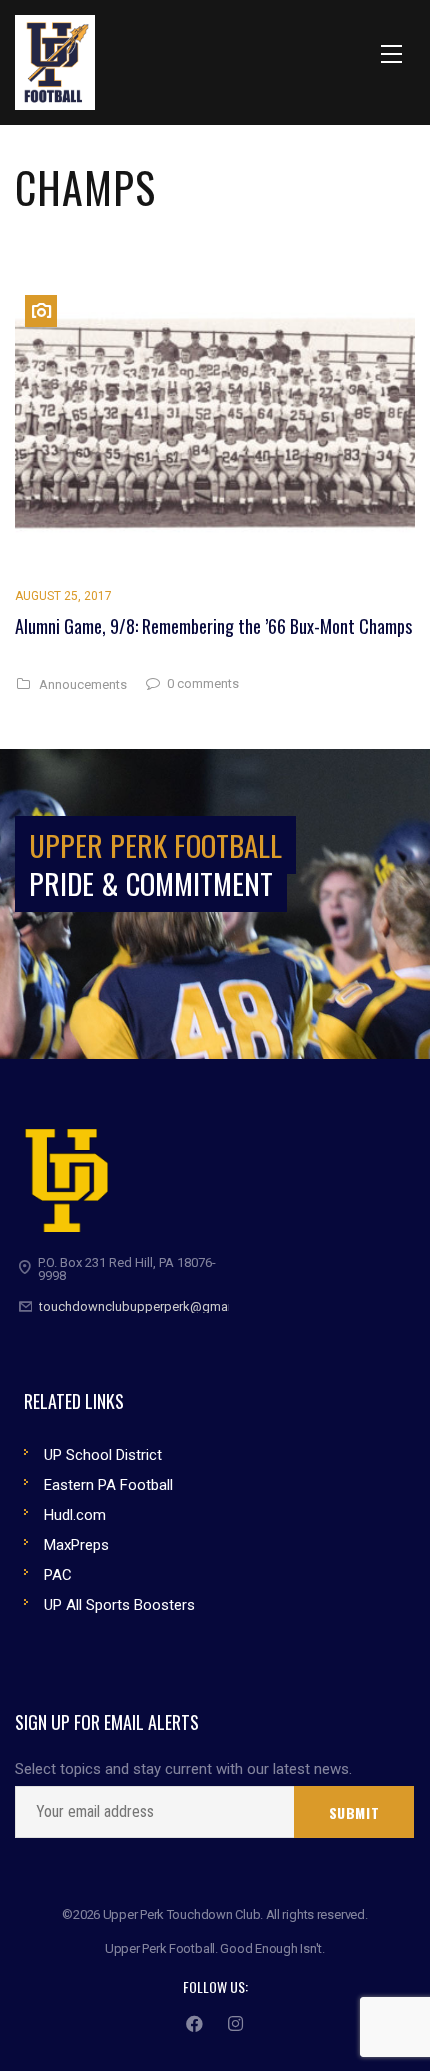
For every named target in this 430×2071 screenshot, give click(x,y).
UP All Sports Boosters (119, 1605)
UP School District (103, 1455)
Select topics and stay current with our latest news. (183, 1769)
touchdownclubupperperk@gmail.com (151, 1306)
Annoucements (83, 685)
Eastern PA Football (108, 1485)
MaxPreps (76, 1545)
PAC (58, 1575)
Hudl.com (75, 1515)
